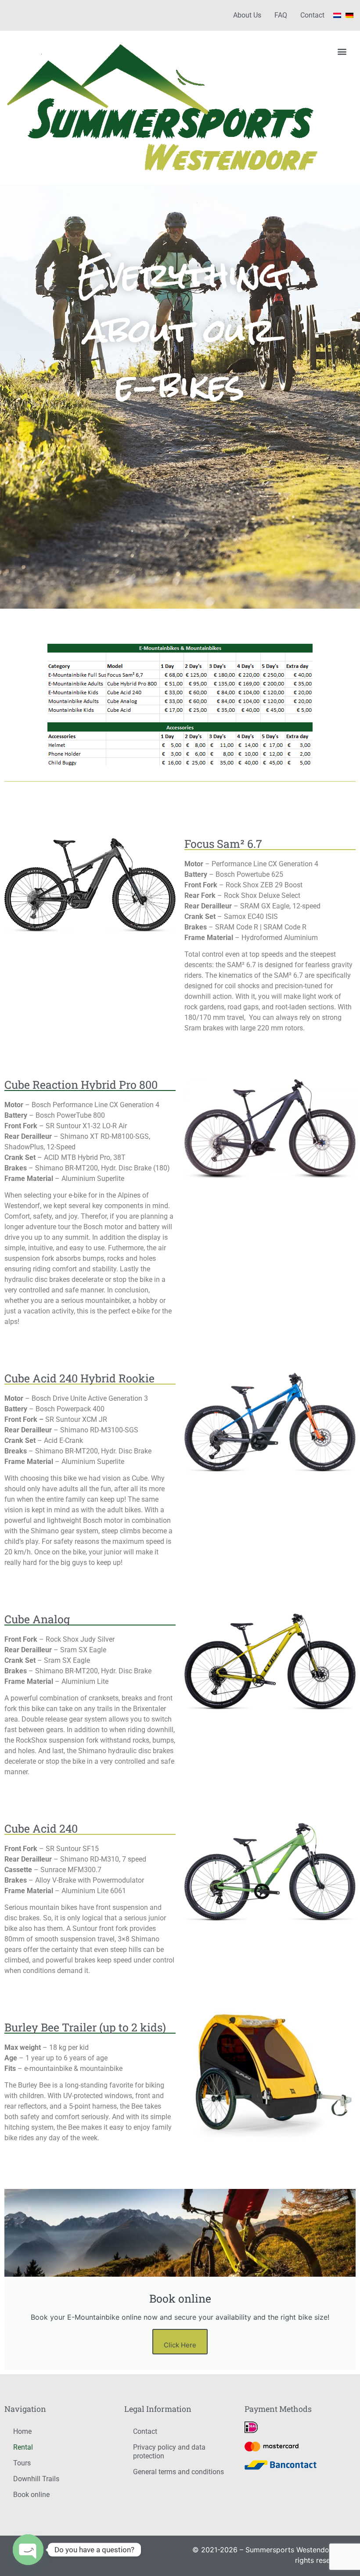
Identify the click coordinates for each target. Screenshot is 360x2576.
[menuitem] (337, 15)
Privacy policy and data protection (169, 2452)
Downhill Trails (36, 2479)
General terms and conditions (178, 2472)
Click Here (180, 2345)
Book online (31, 2495)
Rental (23, 2447)
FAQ (281, 15)
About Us (247, 15)
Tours (22, 2463)
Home (22, 2431)
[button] (342, 51)
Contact (312, 15)
